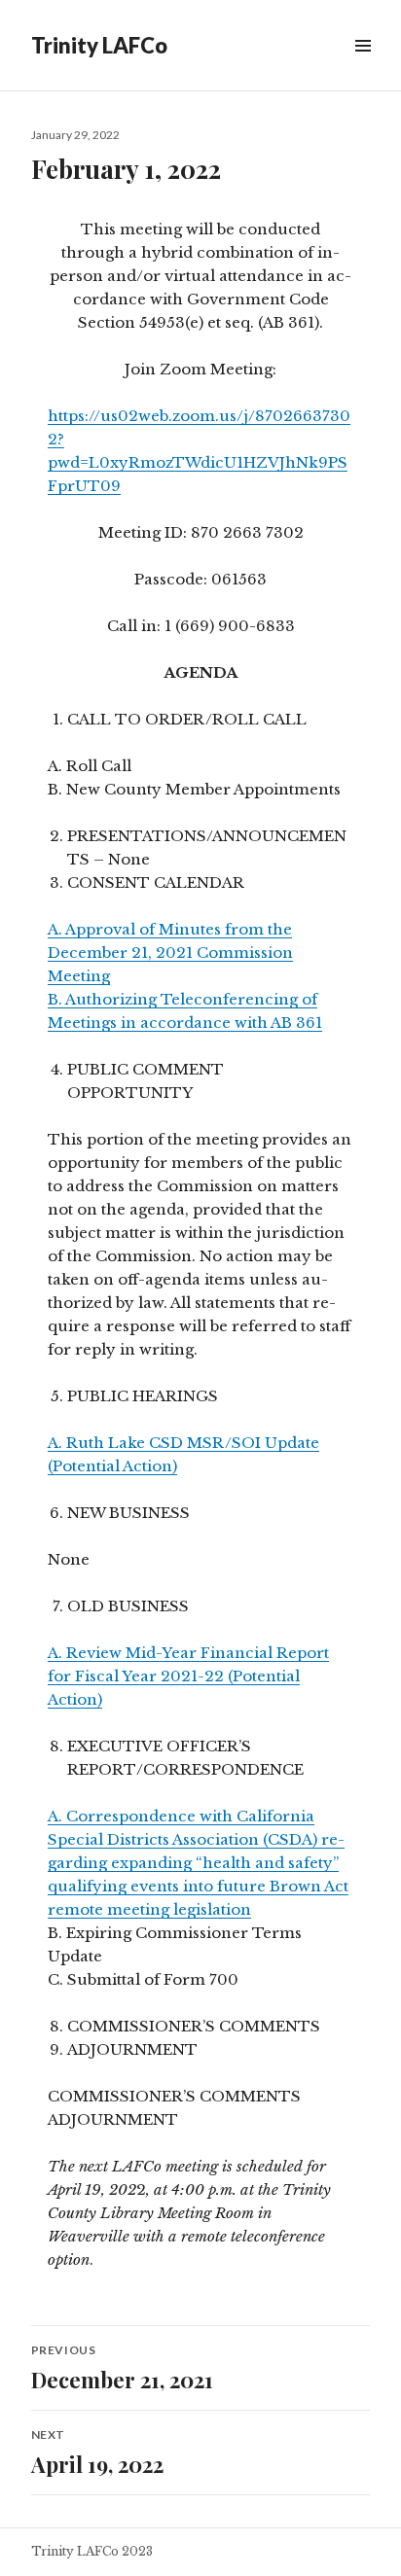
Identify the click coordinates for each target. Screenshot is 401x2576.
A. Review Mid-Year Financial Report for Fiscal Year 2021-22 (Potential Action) (188, 1676)
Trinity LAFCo (99, 45)
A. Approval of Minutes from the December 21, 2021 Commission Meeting (170, 953)
